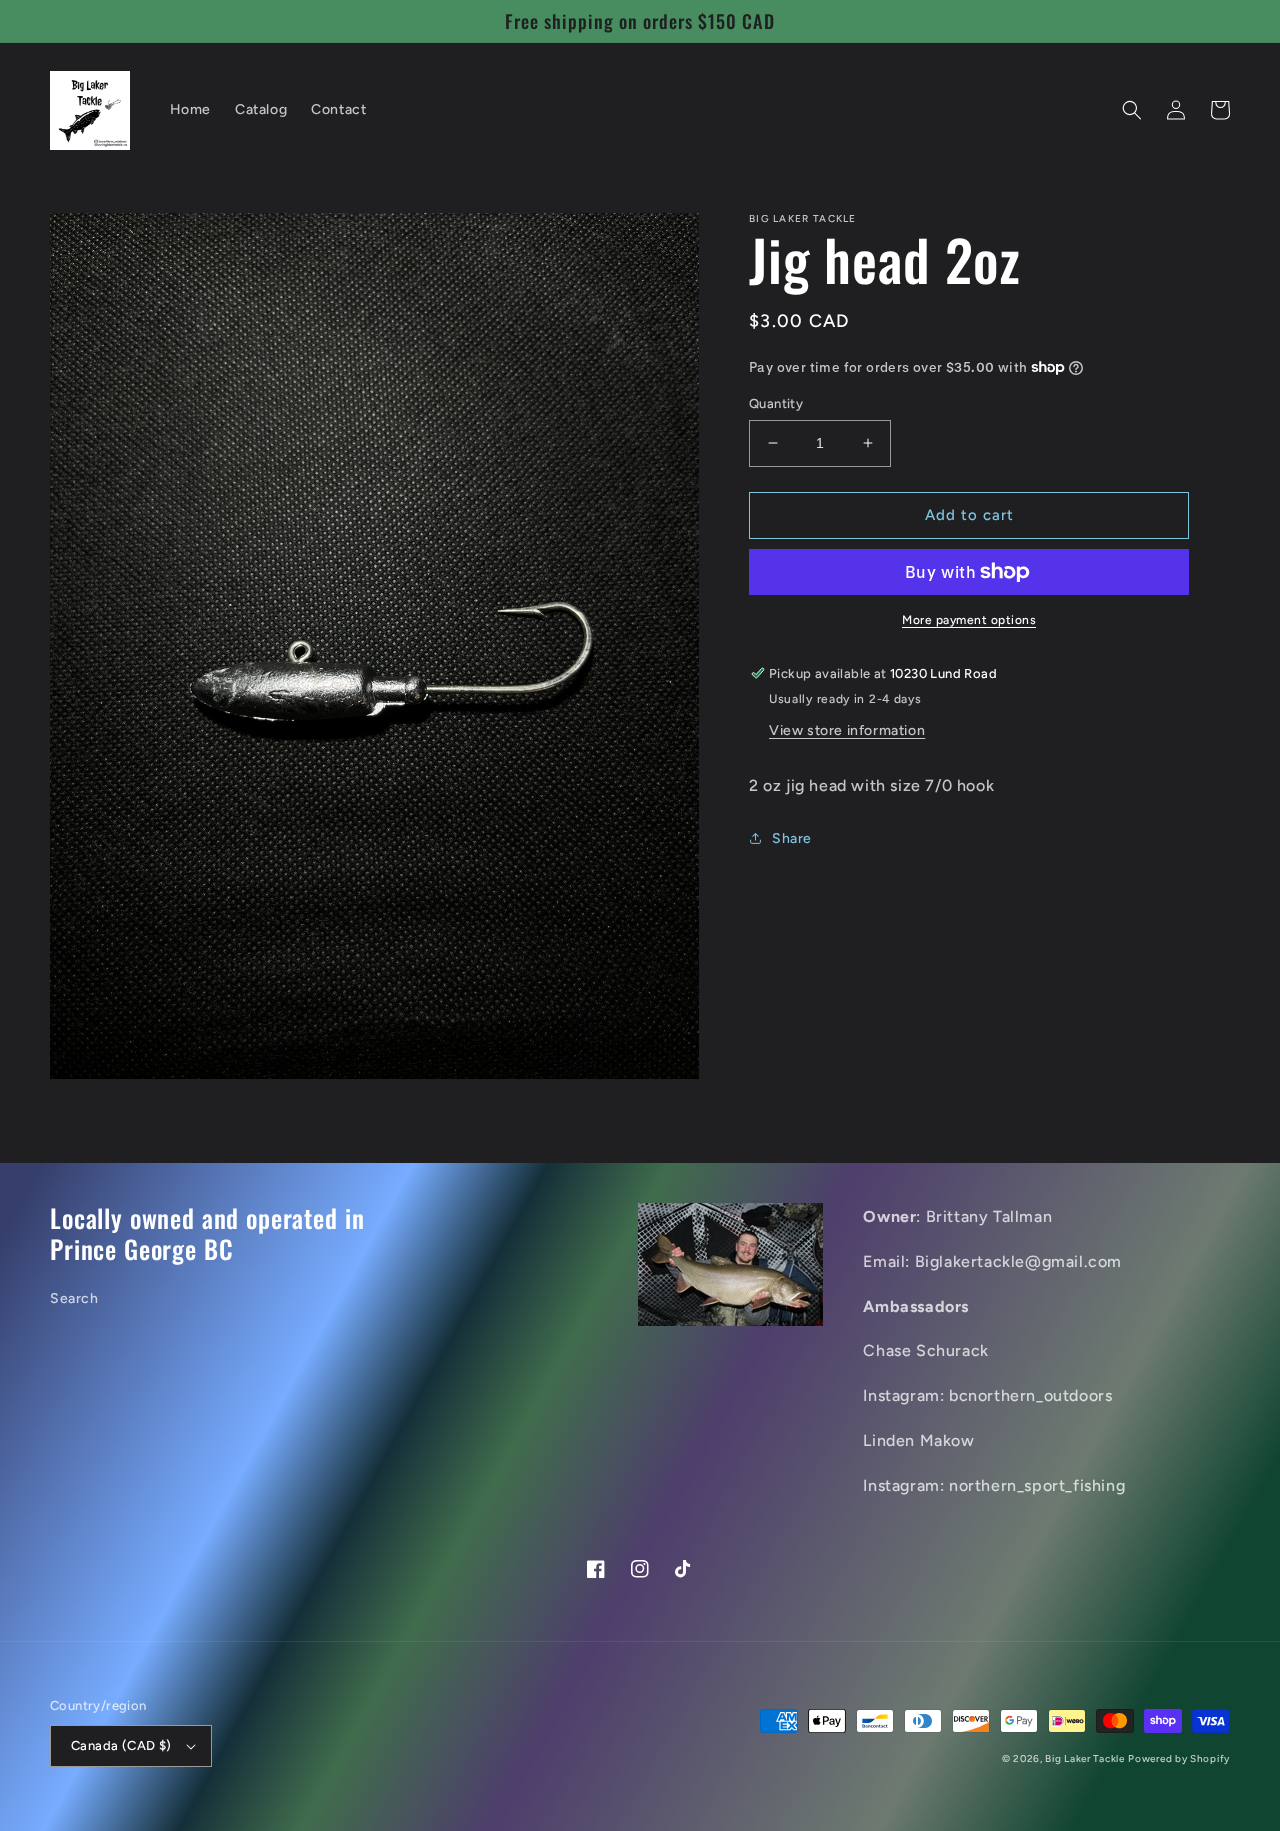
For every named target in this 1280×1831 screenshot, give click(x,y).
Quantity (776, 403)
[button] (1132, 110)
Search (74, 1298)
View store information (847, 730)
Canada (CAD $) (121, 1745)
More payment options (969, 620)
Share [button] (792, 838)
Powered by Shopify (1179, 1758)
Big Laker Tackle (1084, 1758)
